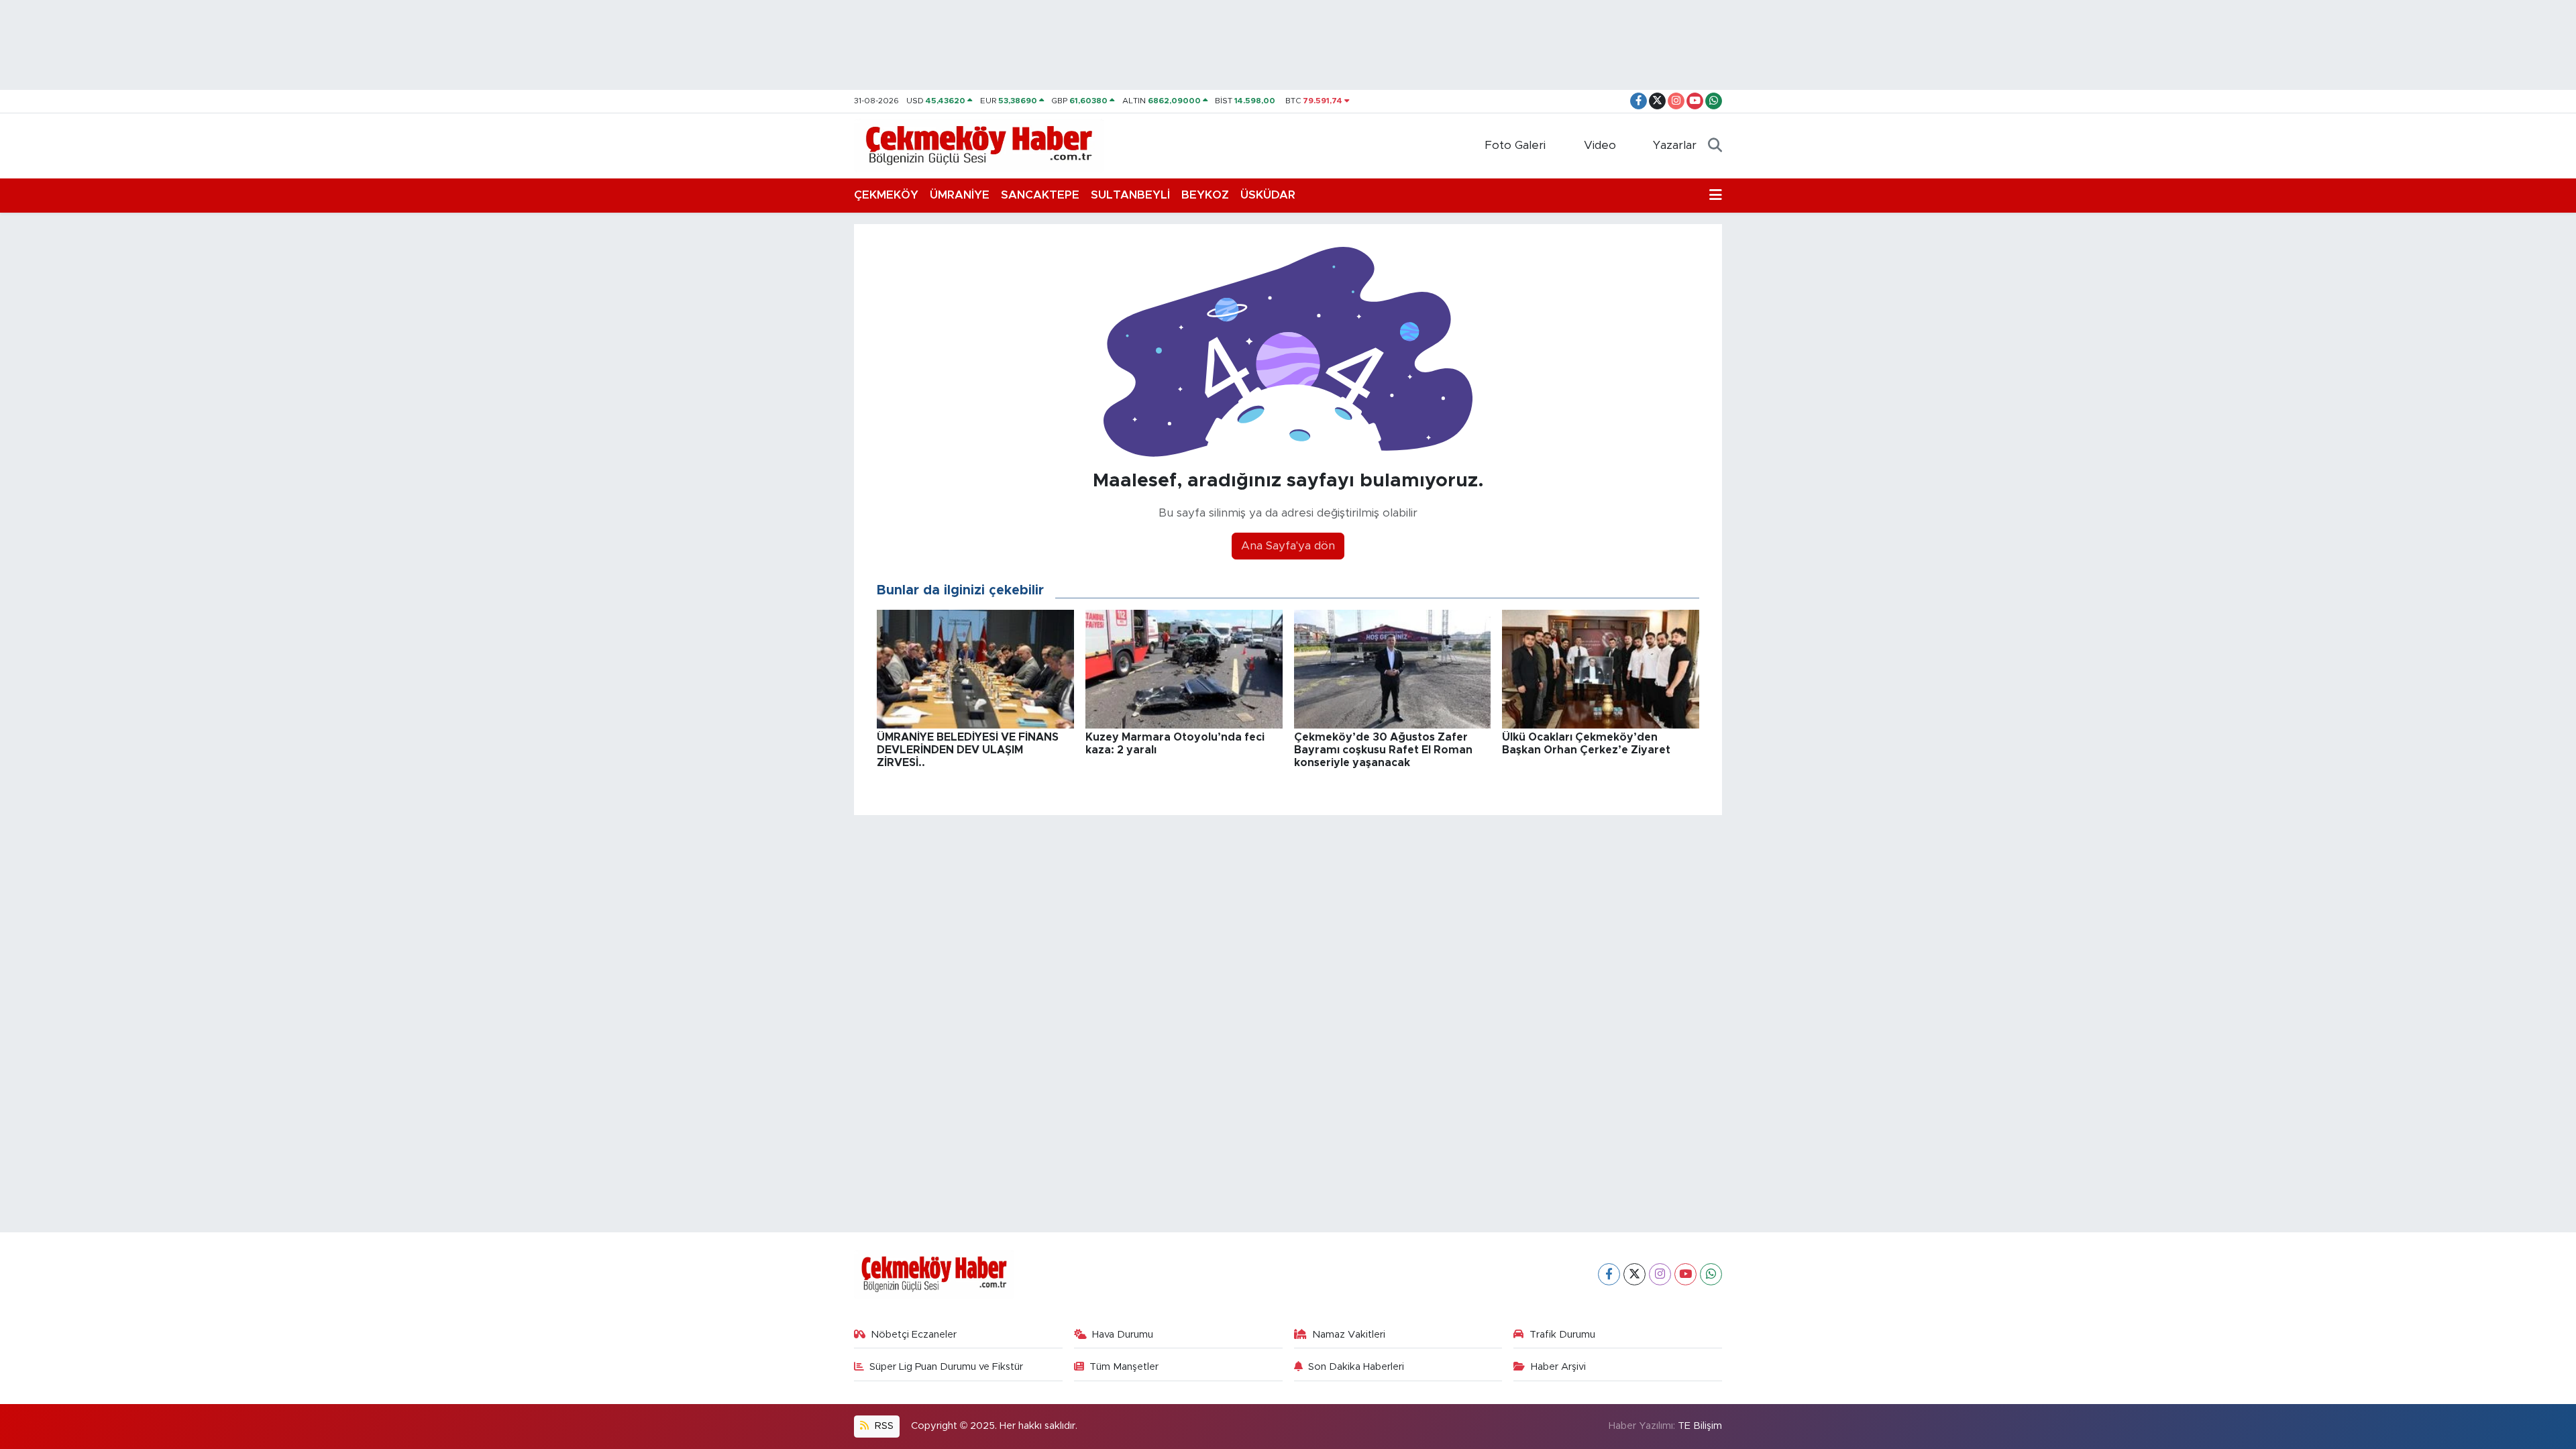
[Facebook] (1609, 1274)
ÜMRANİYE (960, 195)
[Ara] (1715, 146)
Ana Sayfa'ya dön (1288, 546)
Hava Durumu (1123, 1335)
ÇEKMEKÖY (886, 195)
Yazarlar (1675, 145)
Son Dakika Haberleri (1356, 1367)
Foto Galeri (1515, 145)
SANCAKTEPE (1040, 195)
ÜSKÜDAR (1268, 195)
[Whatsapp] (1711, 1274)
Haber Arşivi (1558, 1367)
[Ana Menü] (1716, 195)
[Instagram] (1660, 1274)
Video (1600, 145)
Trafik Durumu (1562, 1335)
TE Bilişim (1700, 1426)
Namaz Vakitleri (1349, 1335)
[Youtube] (1685, 1274)
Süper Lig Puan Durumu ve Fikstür (946, 1367)
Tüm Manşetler (1124, 1367)
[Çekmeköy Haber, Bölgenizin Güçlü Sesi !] (979, 145)
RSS (883, 1426)
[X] (1634, 1274)
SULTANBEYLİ (1130, 195)
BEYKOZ (1205, 195)
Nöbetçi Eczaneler (914, 1335)
